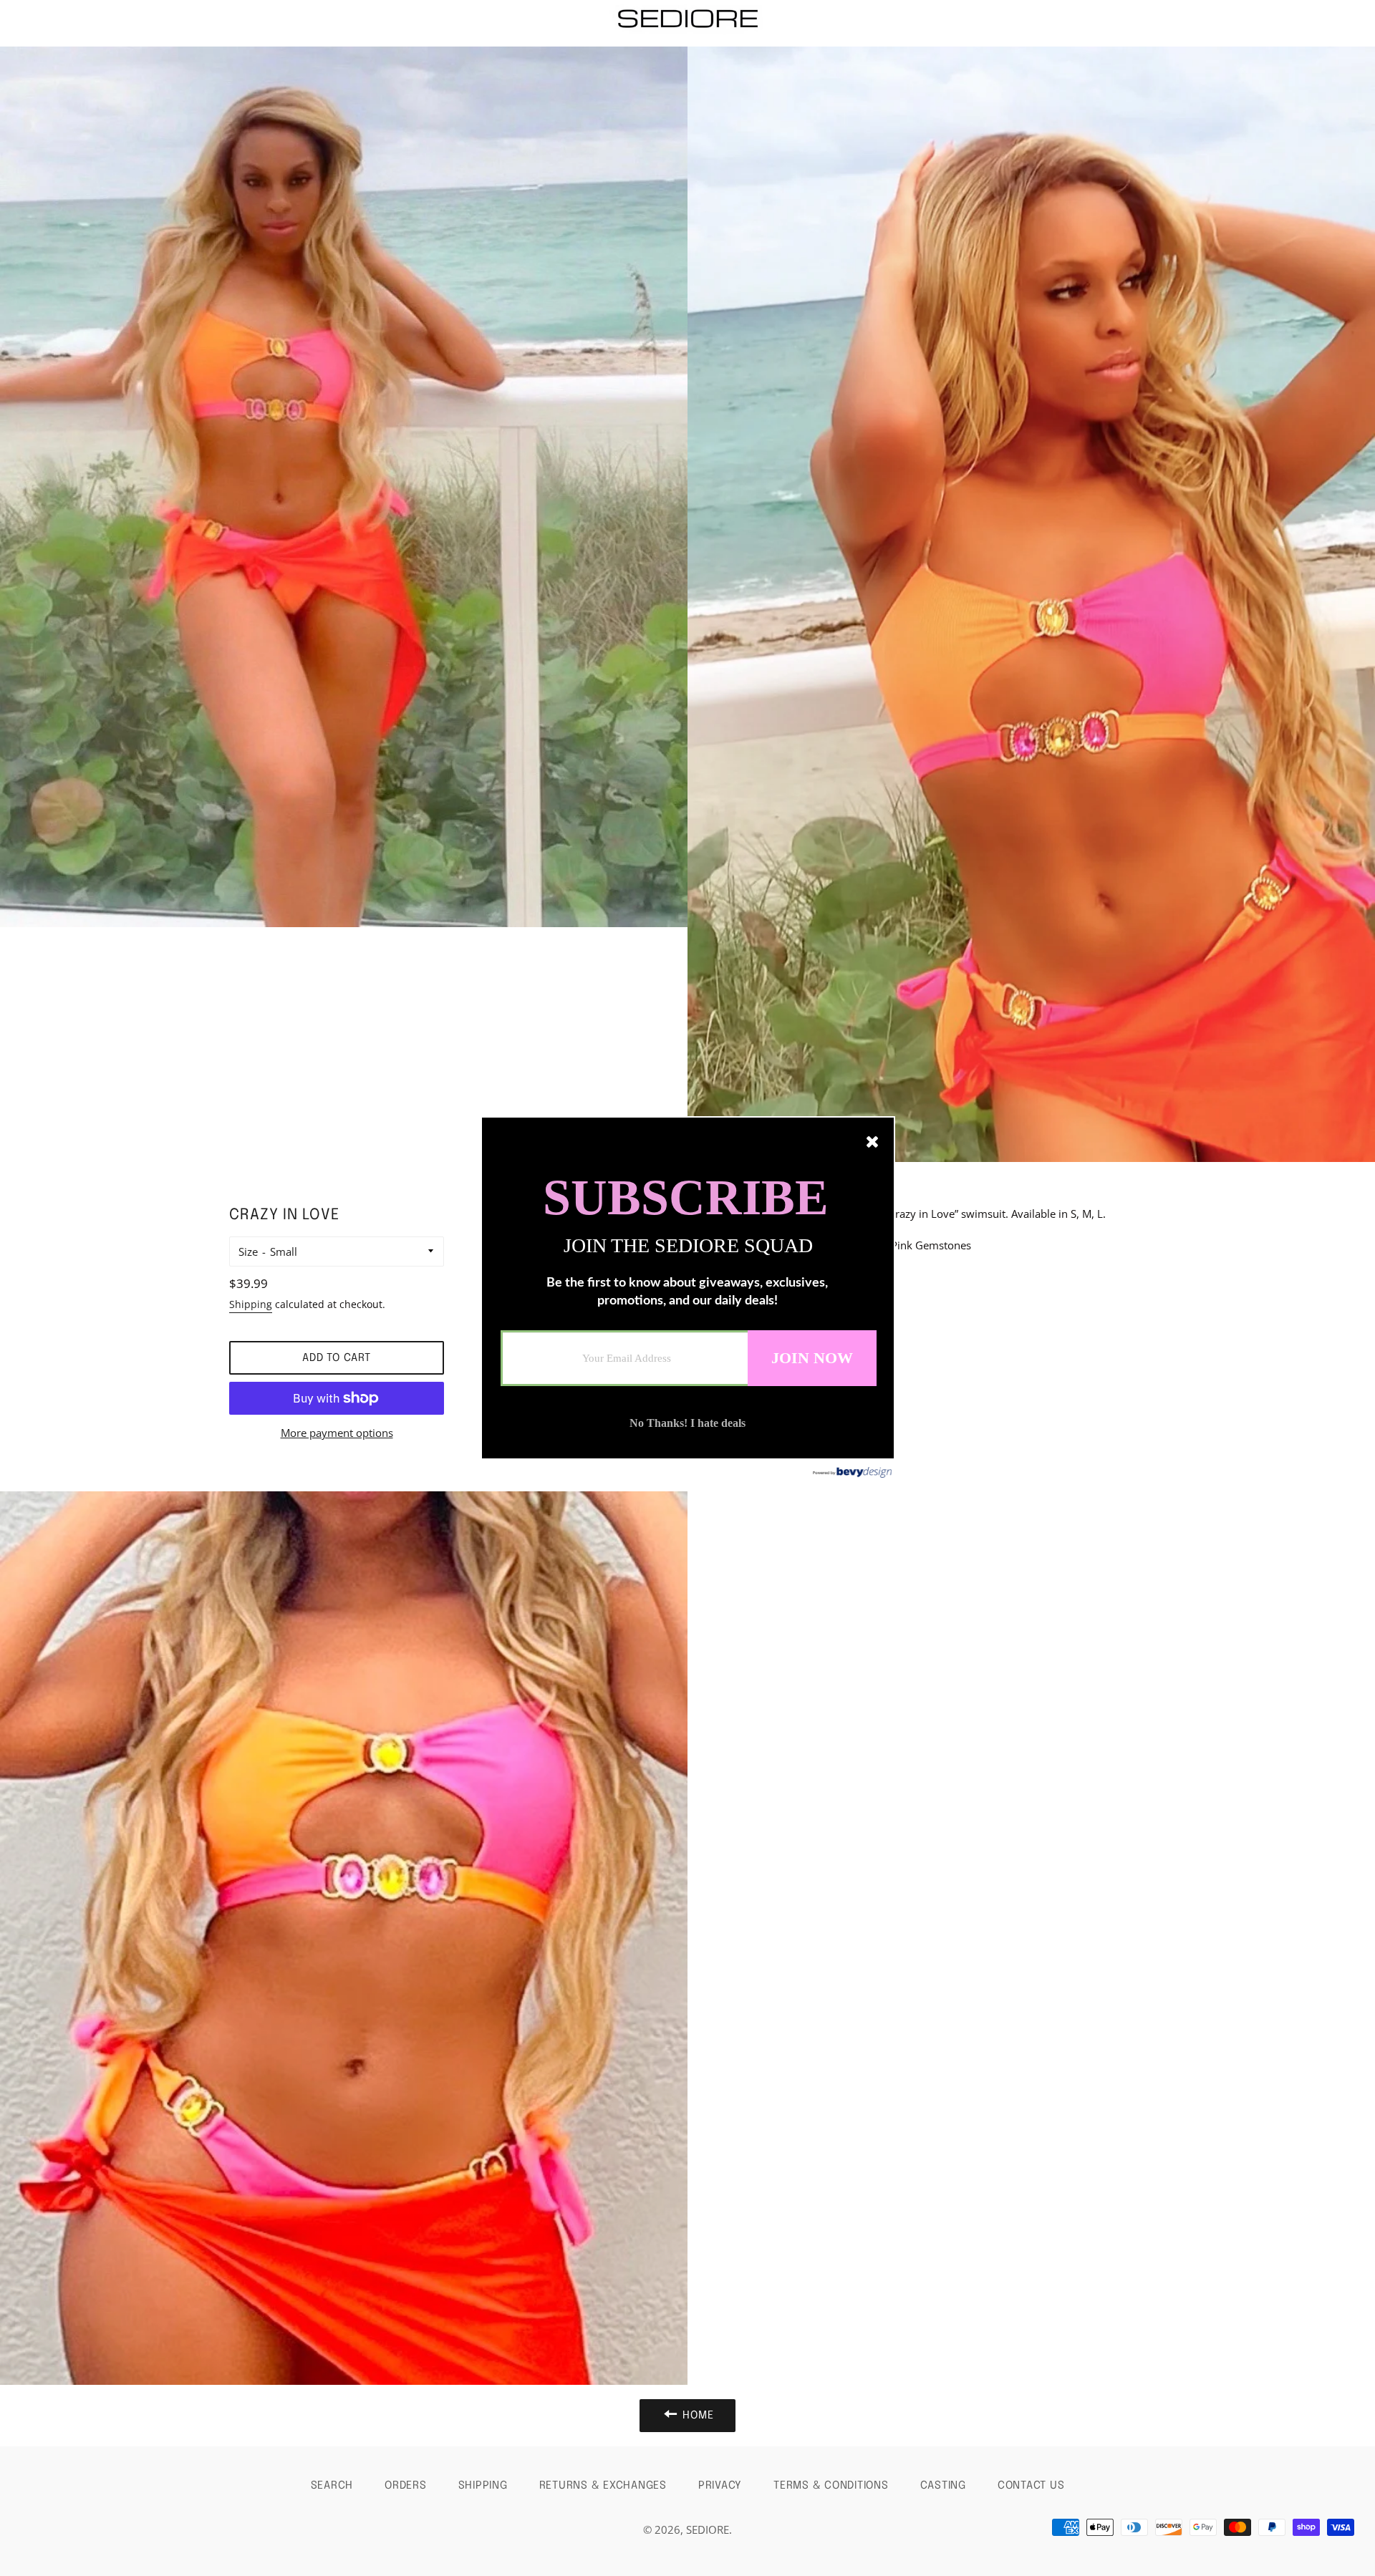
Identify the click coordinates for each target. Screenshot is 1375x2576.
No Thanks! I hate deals (687, 1423)
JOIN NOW (812, 1358)
